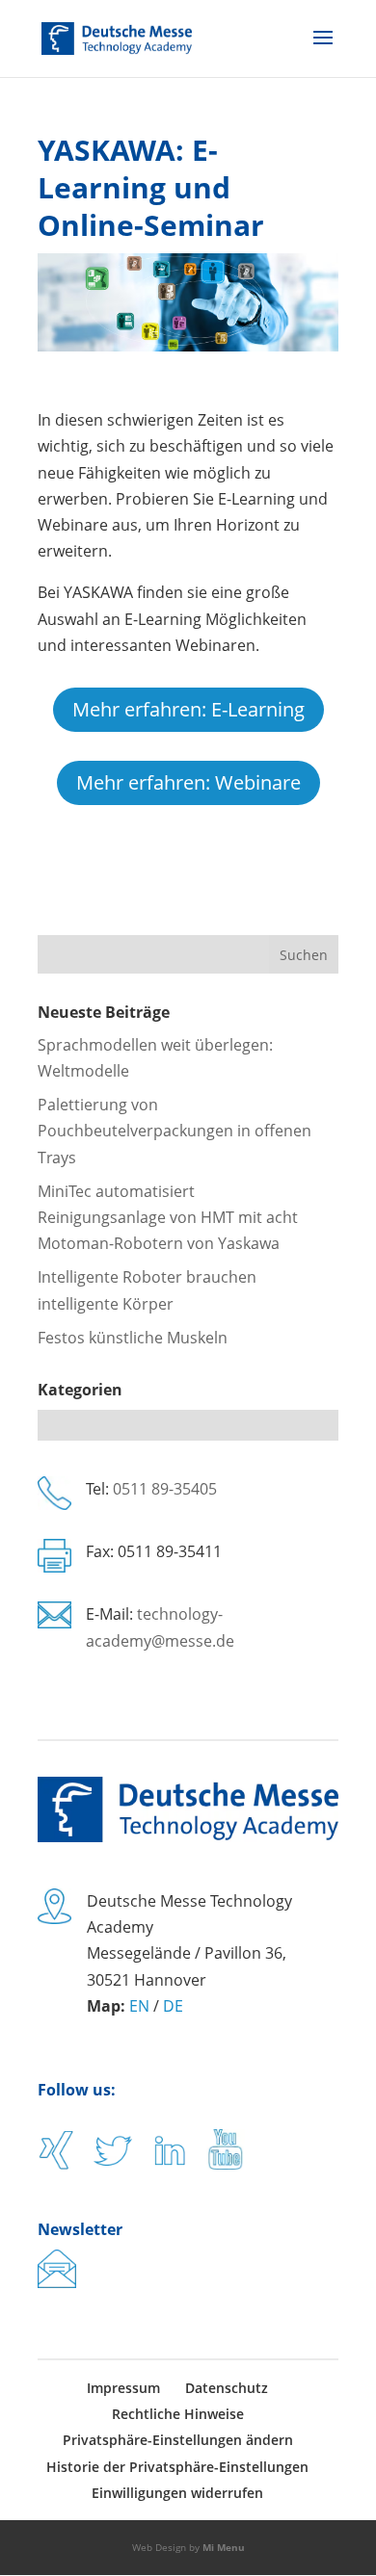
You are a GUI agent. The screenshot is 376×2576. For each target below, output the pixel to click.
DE (173, 2006)
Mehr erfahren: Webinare (188, 782)
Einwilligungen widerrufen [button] (177, 2493)
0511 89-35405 (165, 1489)
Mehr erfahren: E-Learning (188, 709)
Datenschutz (227, 2388)
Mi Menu (224, 2547)
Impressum (123, 2388)
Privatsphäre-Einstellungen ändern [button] (178, 2440)
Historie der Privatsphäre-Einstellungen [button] (177, 2467)
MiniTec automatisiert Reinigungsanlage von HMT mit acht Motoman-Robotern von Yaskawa (168, 1217)
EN (139, 2006)
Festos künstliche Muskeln (133, 1338)
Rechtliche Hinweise (178, 2414)
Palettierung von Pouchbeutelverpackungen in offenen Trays (175, 1131)
